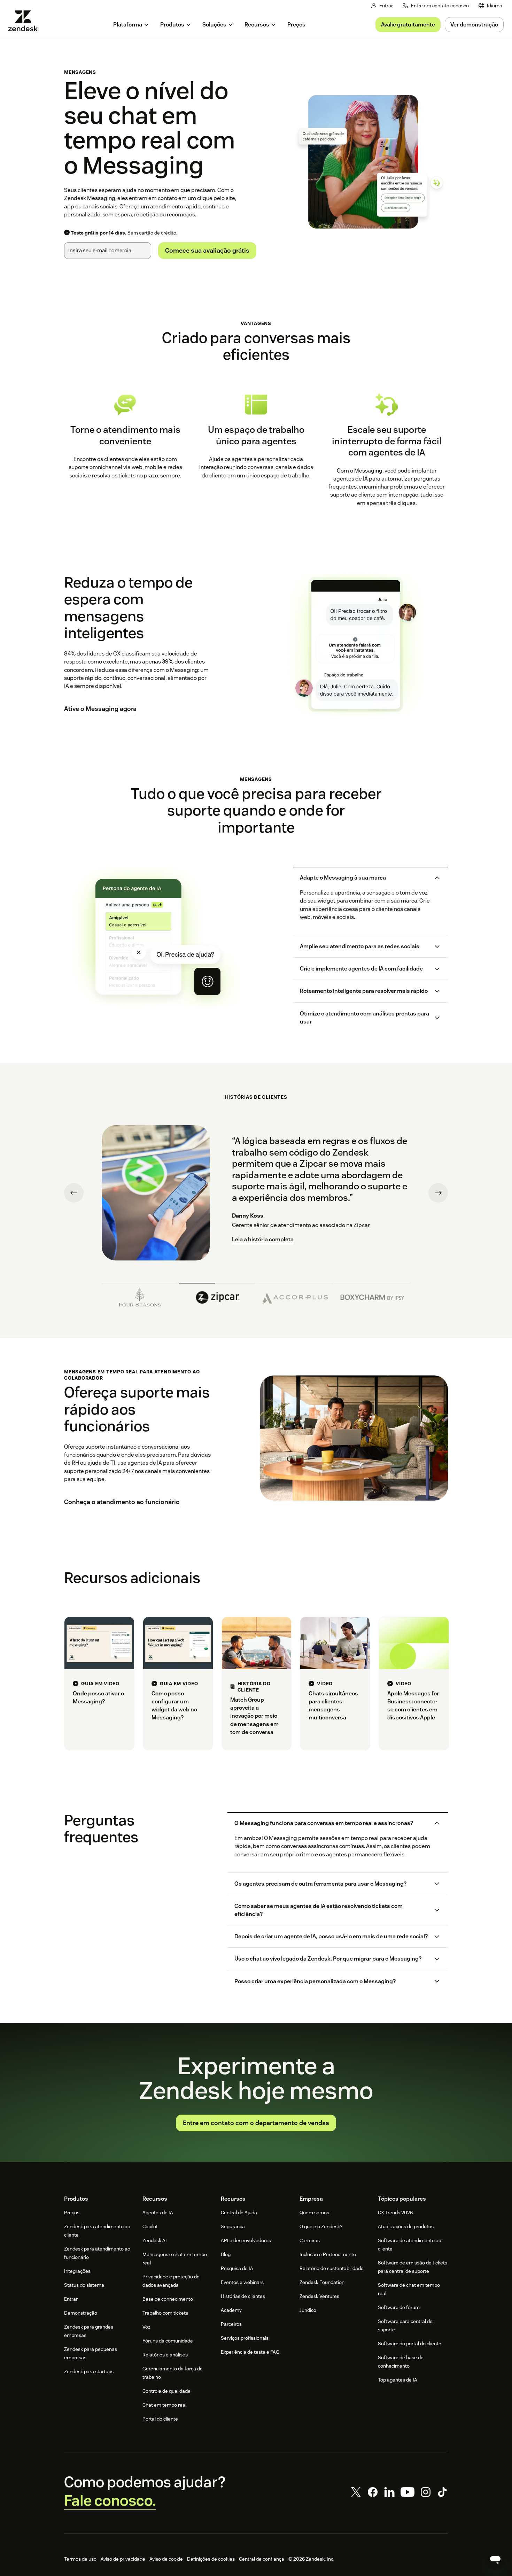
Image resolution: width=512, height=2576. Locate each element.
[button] (364, 878)
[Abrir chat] (495, 2559)
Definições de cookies (211, 2559)
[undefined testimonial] (140, 1295)
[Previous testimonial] (74, 1193)
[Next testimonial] (438, 1193)
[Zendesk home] (26, 21)
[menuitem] (490, 6)
